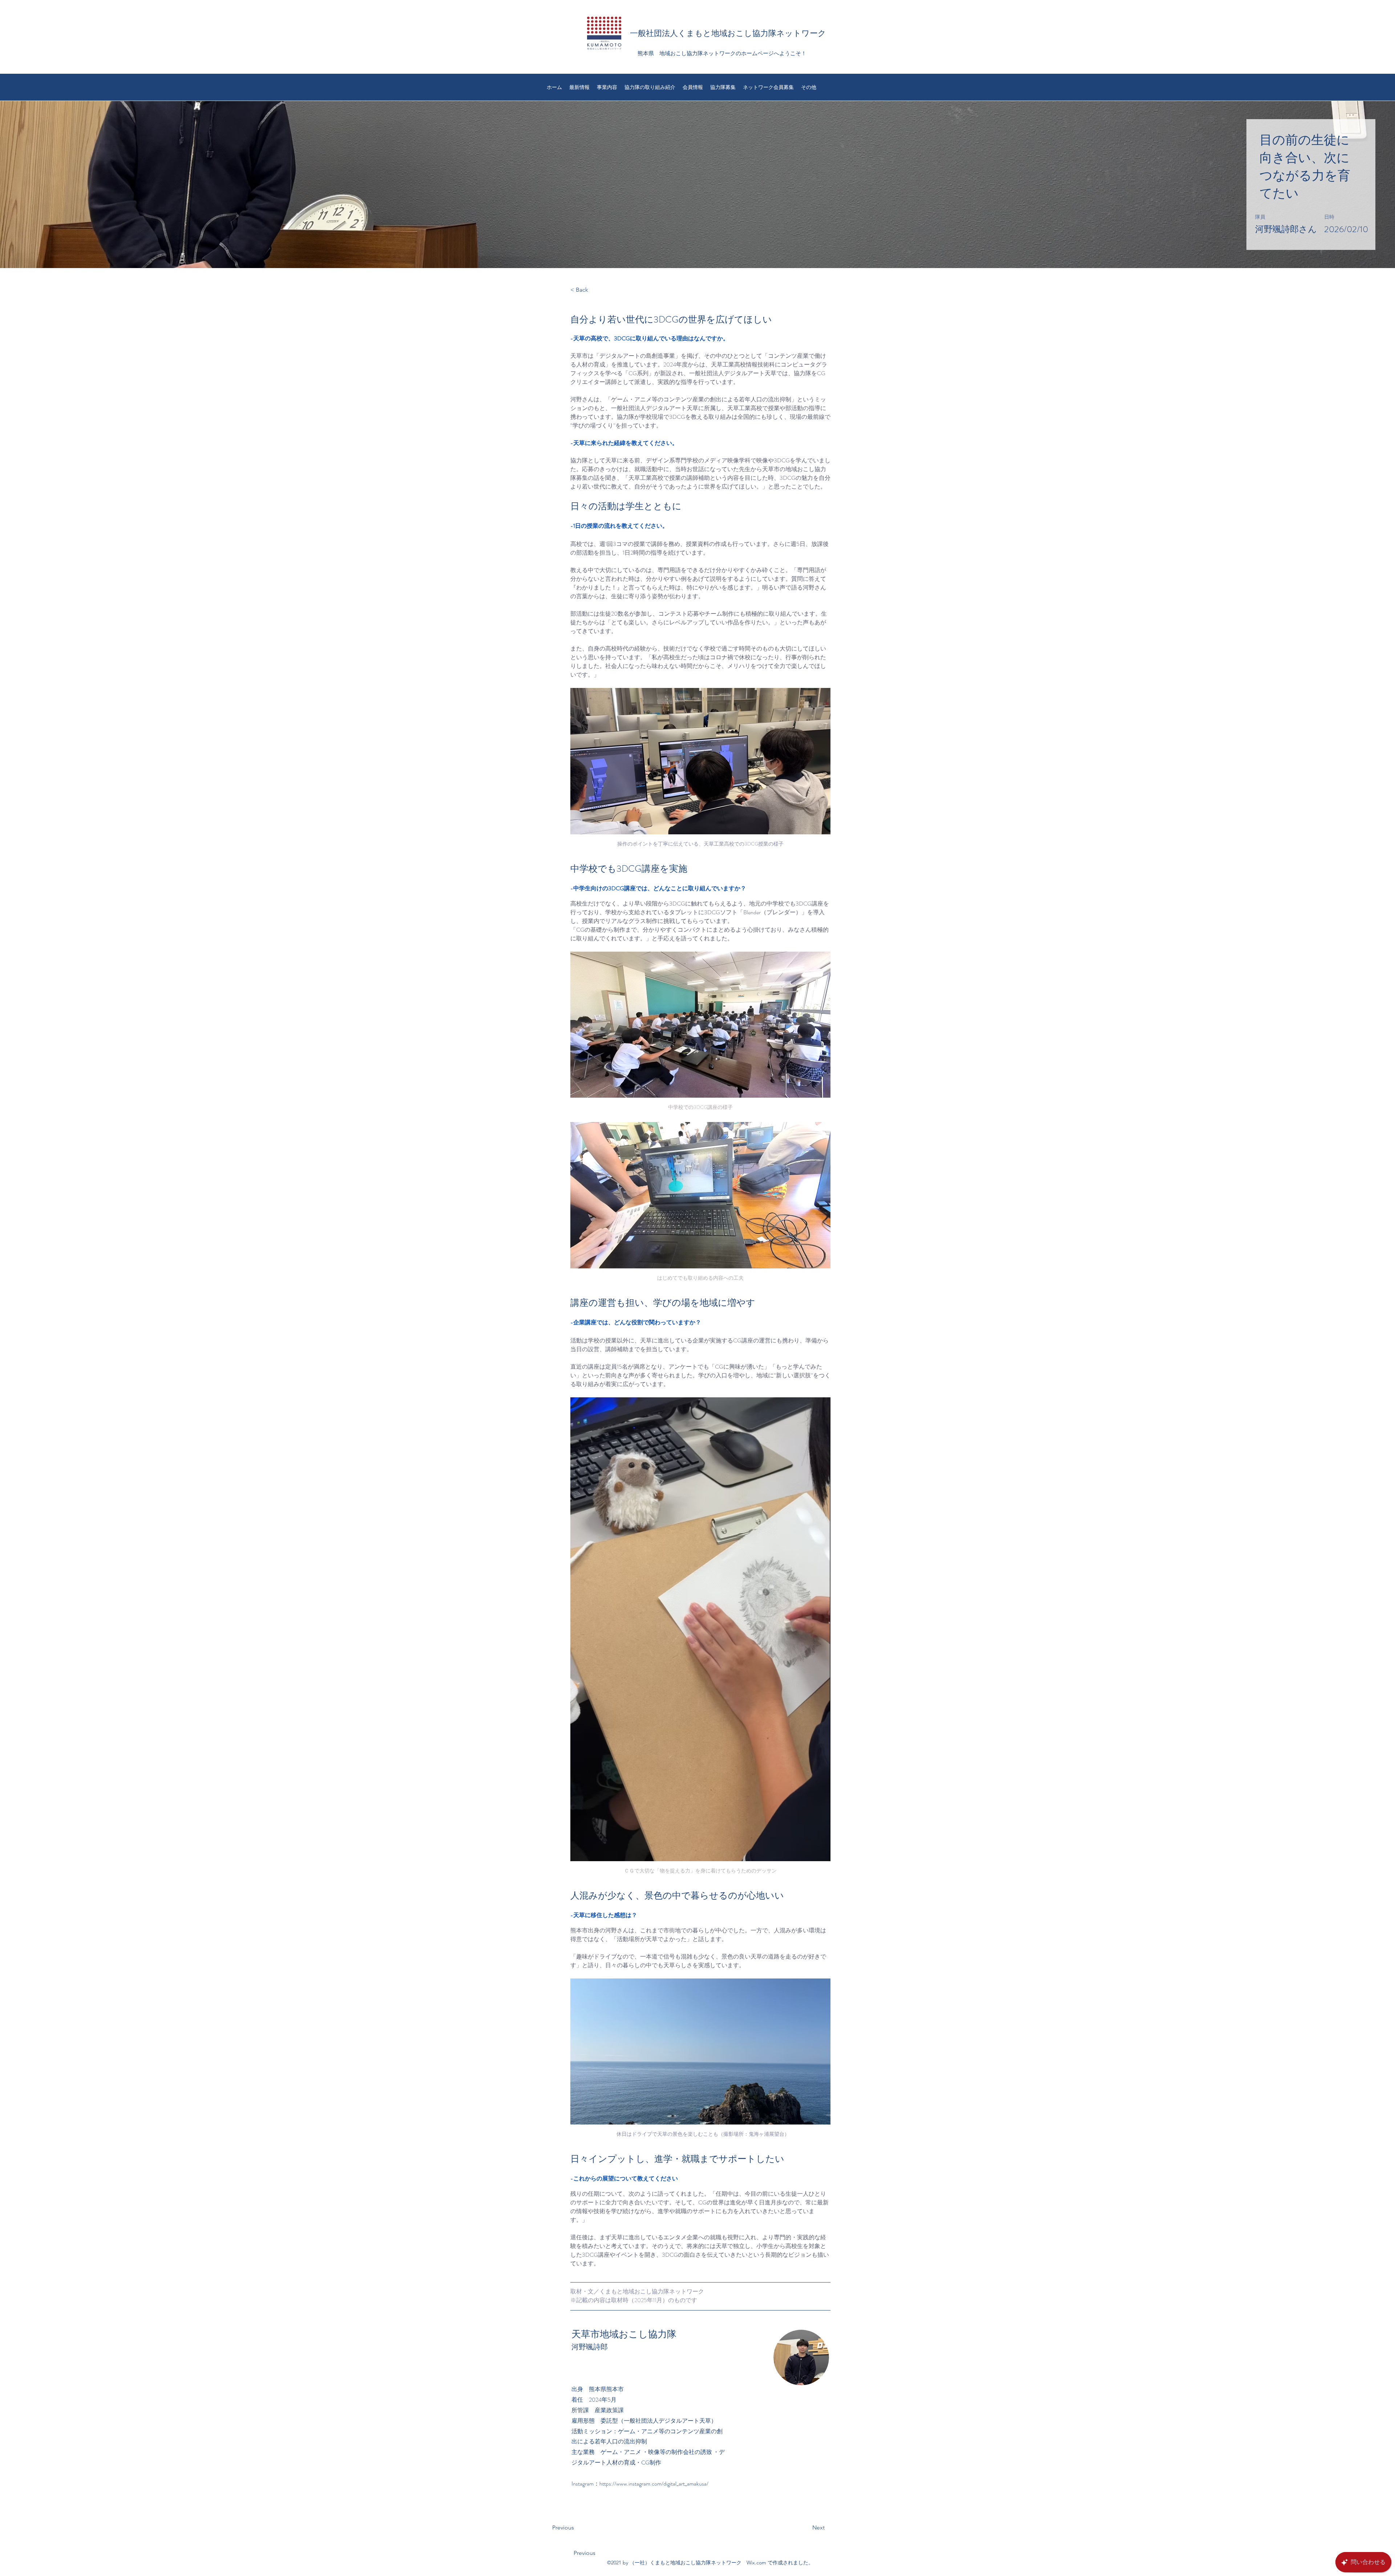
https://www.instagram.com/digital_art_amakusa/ (654, 2484)
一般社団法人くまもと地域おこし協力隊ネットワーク (728, 33)
